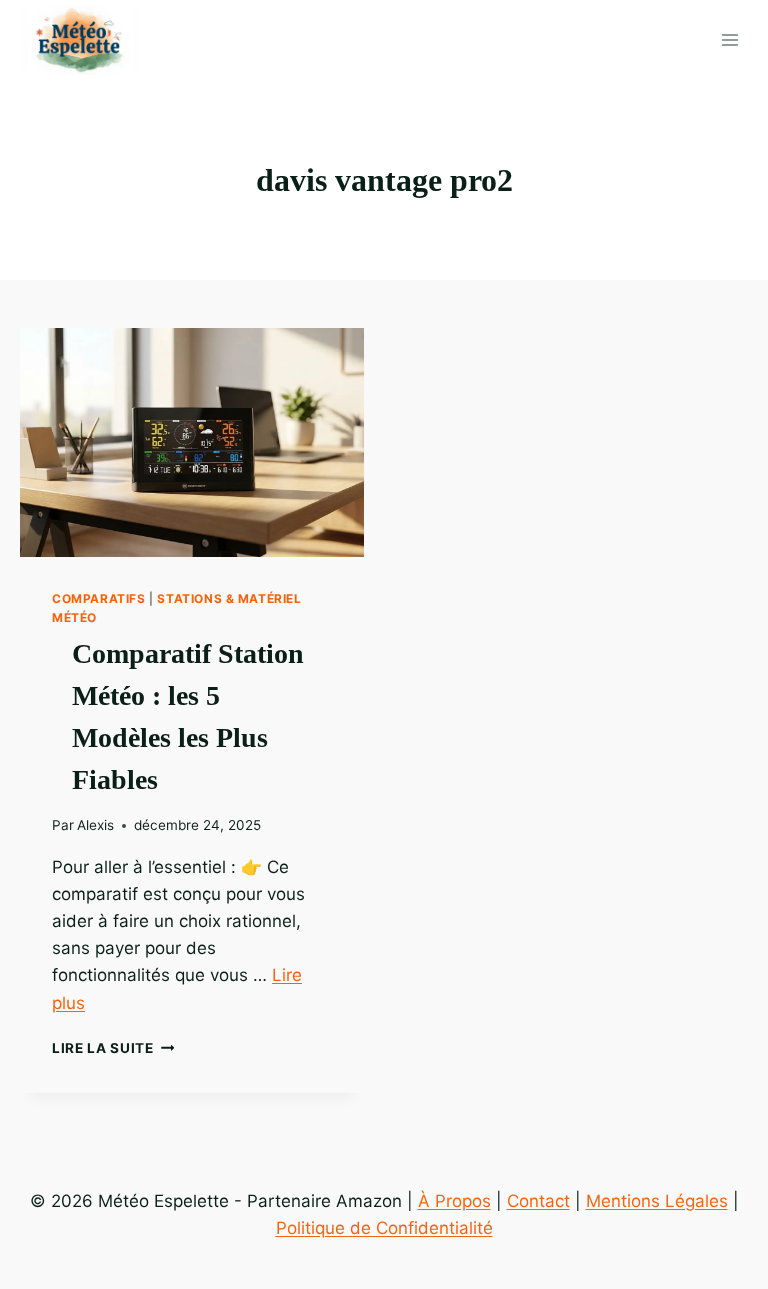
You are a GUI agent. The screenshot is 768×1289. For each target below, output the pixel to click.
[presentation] (192, 442)
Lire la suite (113, 1048)
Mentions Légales (657, 1201)
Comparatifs (99, 598)
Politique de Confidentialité (384, 1228)
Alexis (95, 825)
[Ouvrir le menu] (729, 39)
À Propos (454, 1201)
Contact (538, 1201)
